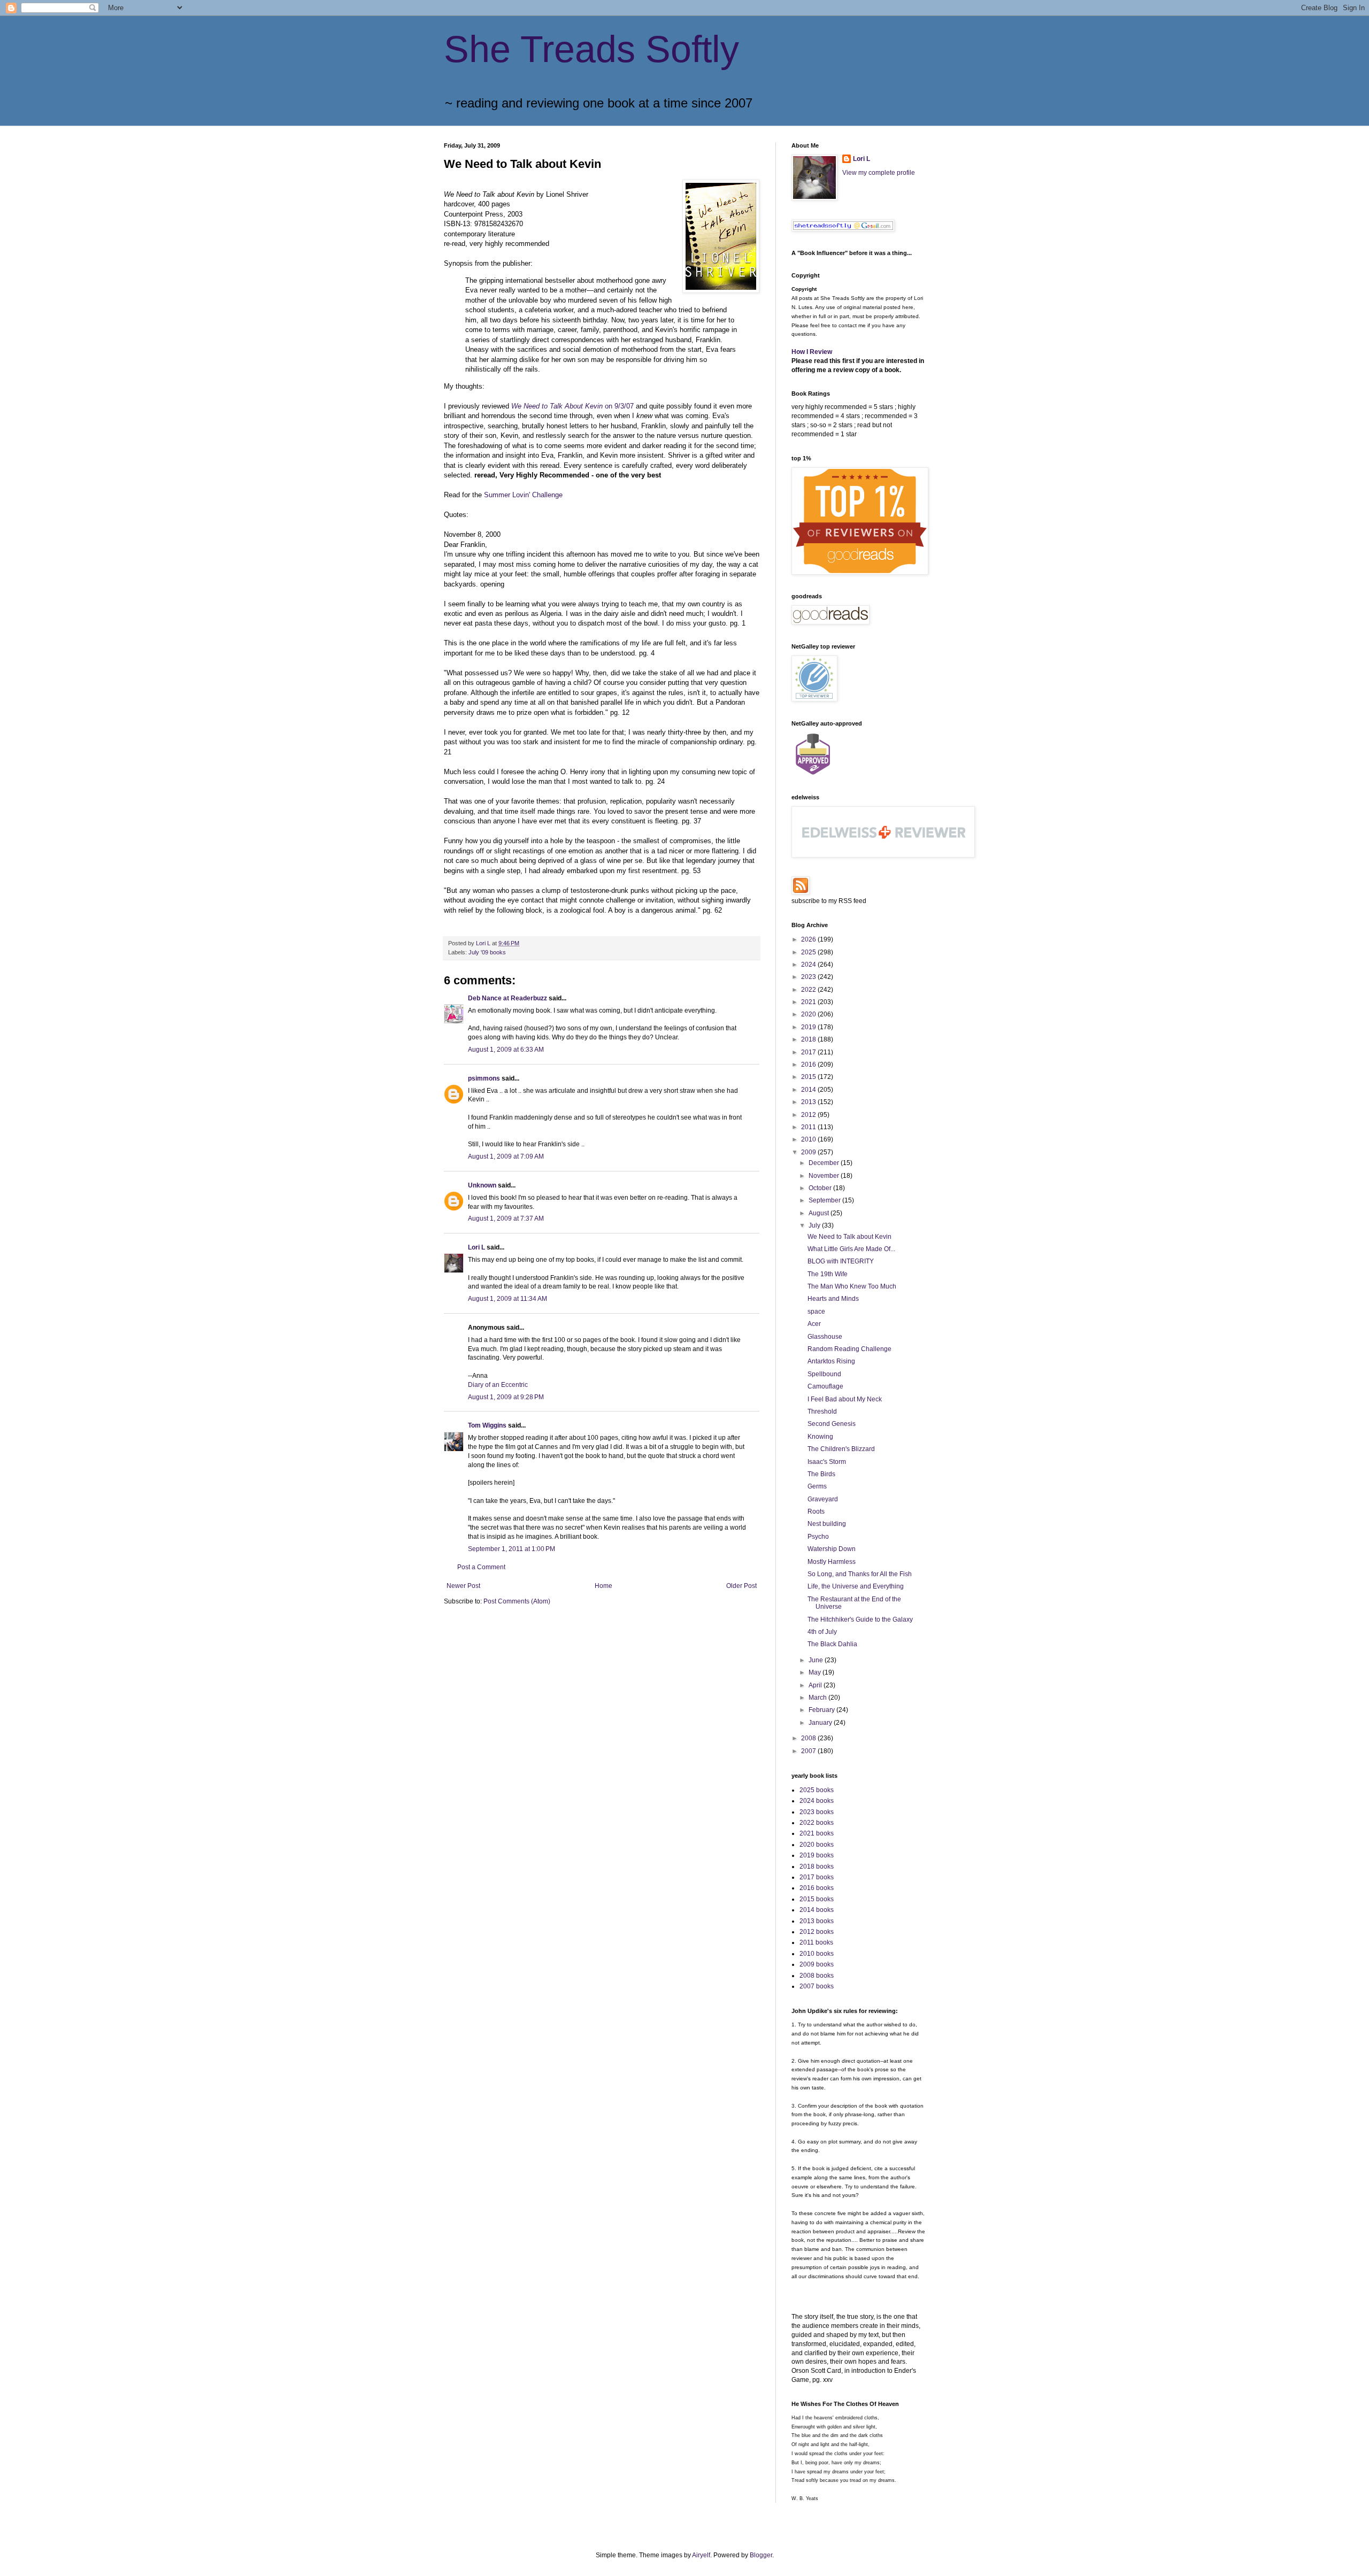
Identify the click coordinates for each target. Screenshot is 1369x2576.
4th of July (822, 1632)
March (818, 1698)
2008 (809, 1738)
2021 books (817, 1833)
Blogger (761, 2555)
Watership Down (832, 1549)
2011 (809, 1127)
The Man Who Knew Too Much (852, 1286)
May (816, 1672)
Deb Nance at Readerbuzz (507, 998)
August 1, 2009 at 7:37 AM (506, 1218)
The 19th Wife (828, 1274)
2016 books (817, 1888)
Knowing (820, 1437)
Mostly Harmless (832, 1562)
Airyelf (701, 2555)
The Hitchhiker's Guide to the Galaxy (860, 1619)
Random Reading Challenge (849, 1349)
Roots (816, 1511)
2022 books (817, 1823)
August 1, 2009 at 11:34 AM (507, 1299)
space (816, 1312)
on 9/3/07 (574, 406)
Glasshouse (825, 1337)
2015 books (817, 1899)
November (825, 1176)
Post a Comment (481, 1567)
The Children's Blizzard (841, 1449)
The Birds (821, 1474)
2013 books (817, 1921)
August (820, 1213)
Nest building (827, 1524)
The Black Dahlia (832, 1644)
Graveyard (823, 1499)
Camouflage (825, 1386)
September (825, 1200)
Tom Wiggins (487, 1425)
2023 (809, 977)
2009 (809, 1152)
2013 (809, 1102)
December (825, 1163)
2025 (809, 952)
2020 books (817, 1845)
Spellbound (824, 1374)
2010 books (817, 1954)
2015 (809, 1077)
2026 (809, 939)
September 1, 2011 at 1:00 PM (512, 1549)
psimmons (484, 1078)
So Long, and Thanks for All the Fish (860, 1574)
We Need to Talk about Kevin (849, 1237)
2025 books (817, 1790)
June (817, 1660)
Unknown (482, 1185)
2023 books (817, 1812)
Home (603, 1586)
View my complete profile (879, 173)
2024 (809, 965)
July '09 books (487, 952)
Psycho (818, 1537)
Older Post (741, 1586)
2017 (809, 1052)
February (822, 1710)
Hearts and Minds (833, 1299)
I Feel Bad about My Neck (845, 1399)
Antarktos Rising (831, 1361)
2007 (809, 1751)
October (821, 1188)
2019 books (817, 1855)
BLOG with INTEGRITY (841, 1261)
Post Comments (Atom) (517, 1601)
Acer (814, 1324)
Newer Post (463, 1586)
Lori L (476, 1247)
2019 (809, 1027)
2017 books (817, 1877)
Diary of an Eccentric (498, 1385)
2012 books (817, 1932)
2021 (809, 1002)
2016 (809, 1065)
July (815, 1225)
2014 (809, 1090)
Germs (817, 1486)
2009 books (817, 1964)
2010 (809, 1139)
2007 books (817, 1986)
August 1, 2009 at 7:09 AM (506, 1156)
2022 (809, 990)
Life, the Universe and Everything (856, 1586)
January (821, 1723)
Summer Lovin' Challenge (523, 495)
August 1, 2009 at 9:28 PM (506, 1397)
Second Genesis (832, 1424)
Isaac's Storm (827, 1462)
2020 (809, 1014)
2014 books (817, 1910)
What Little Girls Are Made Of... (851, 1249)
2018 (809, 1039)
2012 (809, 1115)
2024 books (817, 1801)
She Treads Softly (591, 49)
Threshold (822, 1412)
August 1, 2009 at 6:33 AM (506, 1050)
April (816, 1685)
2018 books (817, 1867)
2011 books (816, 1942)
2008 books (817, 1976)
